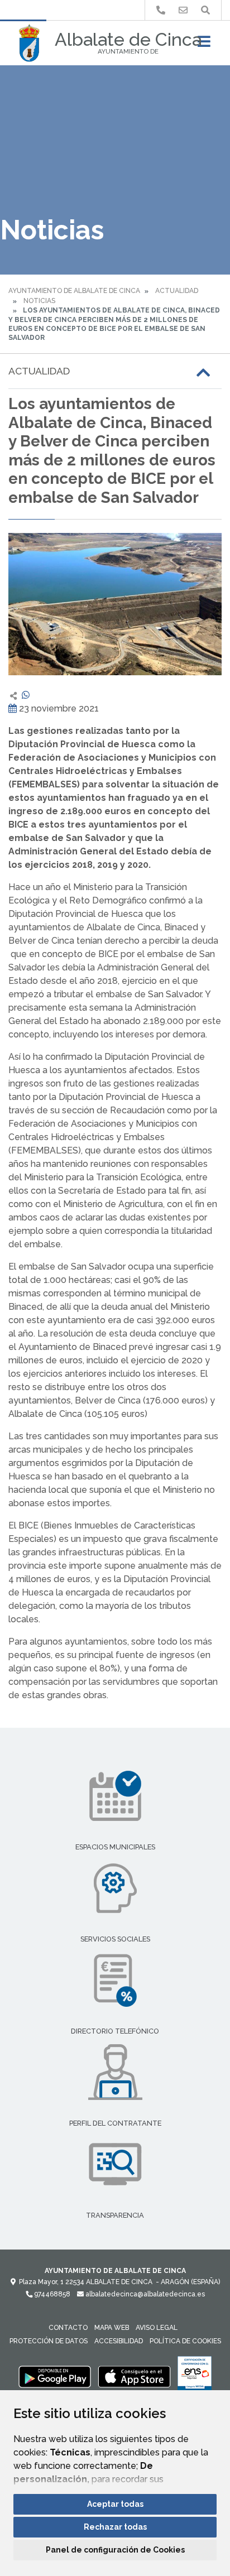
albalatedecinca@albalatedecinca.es (144, 2294)
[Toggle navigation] (204, 45)
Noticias (39, 301)
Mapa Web (112, 2328)
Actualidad (177, 291)
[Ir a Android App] (55, 2376)
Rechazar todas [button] (115, 2527)
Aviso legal (157, 2328)
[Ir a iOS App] (135, 2376)
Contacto (68, 2328)
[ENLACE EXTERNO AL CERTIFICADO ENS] (195, 2376)
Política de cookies (185, 2341)
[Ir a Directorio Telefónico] (161, 10)
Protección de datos (49, 2341)
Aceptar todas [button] (115, 2504)
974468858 (51, 2294)
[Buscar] (205, 10)
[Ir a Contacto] (183, 10)
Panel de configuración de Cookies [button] (115, 2550)
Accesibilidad (119, 2341)
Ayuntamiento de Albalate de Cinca (74, 291)
